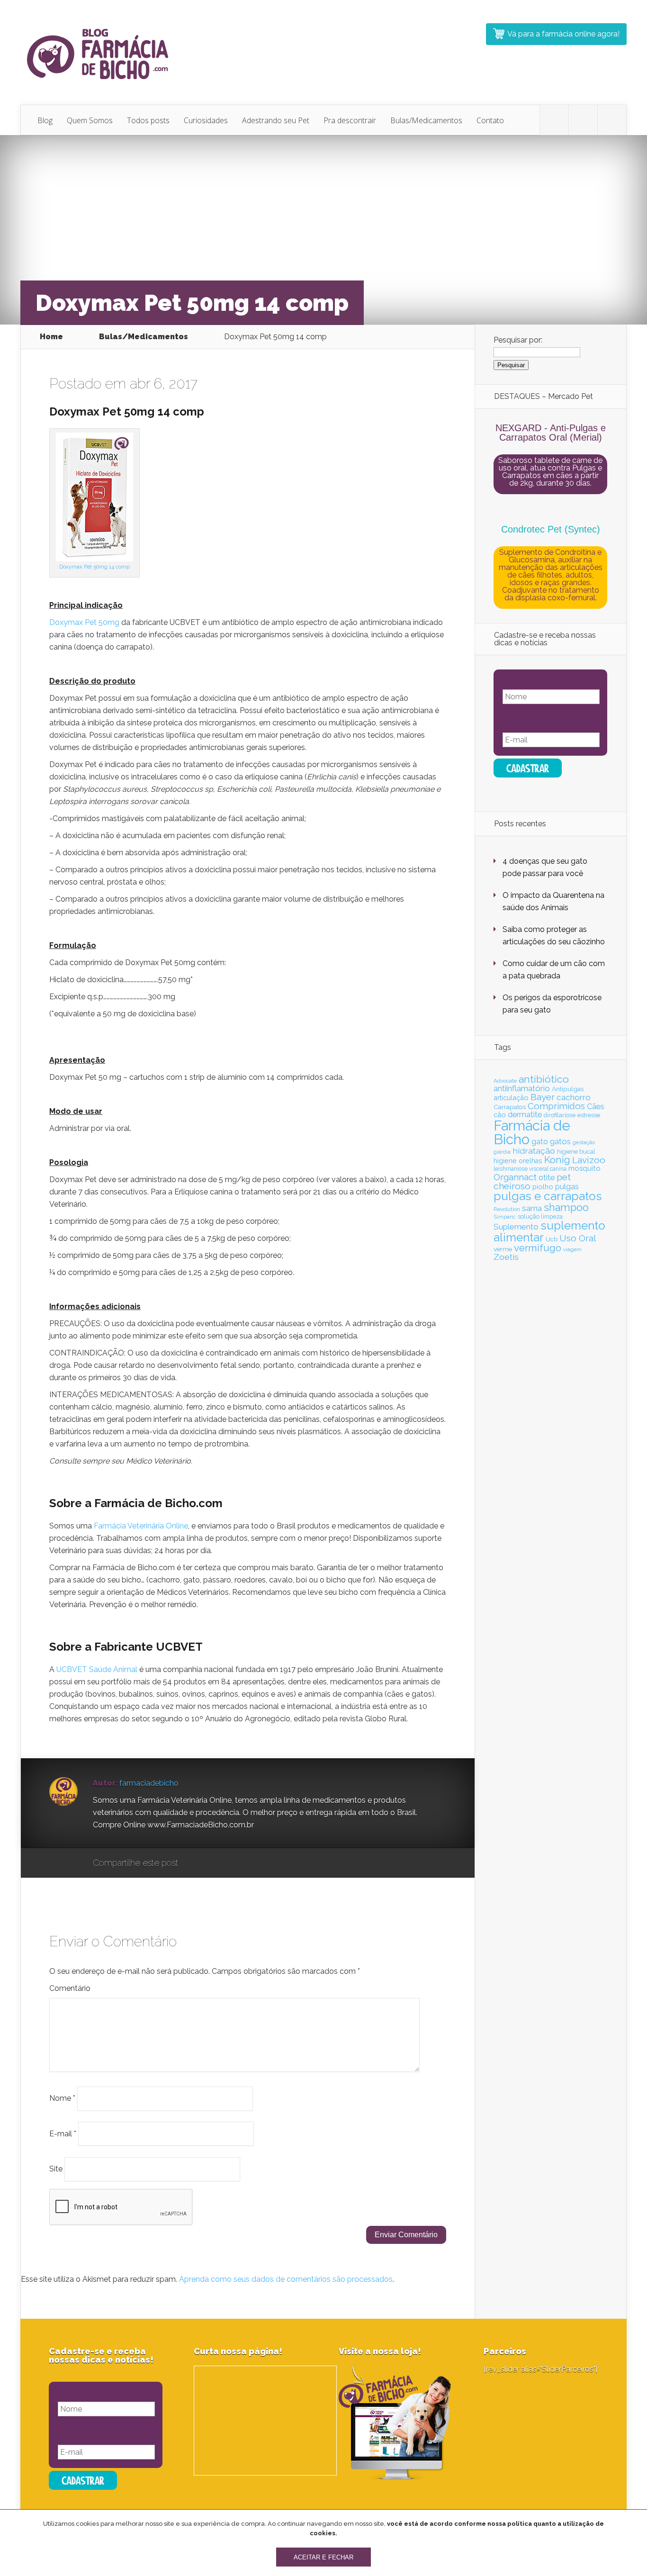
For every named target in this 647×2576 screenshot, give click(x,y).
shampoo (566, 1207)
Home (51, 337)
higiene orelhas (518, 1161)
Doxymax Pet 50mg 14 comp (94, 567)
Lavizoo (589, 1160)
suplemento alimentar (549, 1231)
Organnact (515, 1177)
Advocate (505, 1081)
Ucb (552, 1239)
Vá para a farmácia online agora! (563, 34)
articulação (511, 1098)
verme (503, 1249)
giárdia (502, 1152)
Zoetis (506, 1257)
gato (540, 1142)
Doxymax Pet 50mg (84, 622)
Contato (490, 120)
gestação (584, 1142)
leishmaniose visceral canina (530, 1169)
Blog (45, 120)
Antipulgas (568, 1089)
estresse (589, 1115)
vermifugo (538, 1248)
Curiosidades (206, 120)
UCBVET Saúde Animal (97, 1669)
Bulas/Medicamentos (426, 120)
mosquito (584, 1168)
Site (56, 2169)
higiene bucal (576, 1152)
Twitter (231, 1863)
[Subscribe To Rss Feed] (612, 120)
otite (547, 1177)
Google (195, 1863)
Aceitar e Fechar (323, 2557)
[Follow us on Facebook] (583, 120)
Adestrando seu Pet (276, 120)
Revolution (507, 1209)
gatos (560, 1141)
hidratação (534, 1151)
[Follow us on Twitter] (554, 120)
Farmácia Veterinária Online (141, 1526)
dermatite (525, 1114)
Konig (557, 1160)
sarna (532, 1208)
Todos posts (148, 120)
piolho (543, 1187)
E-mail (63, 2133)
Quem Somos (90, 120)
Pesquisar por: (518, 340)
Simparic (505, 1217)
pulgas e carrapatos (548, 1196)
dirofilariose (560, 1115)
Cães (596, 1107)
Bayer (543, 1097)
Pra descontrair (350, 120)
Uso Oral (578, 1238)
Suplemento (516, 1227)
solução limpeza (540, 1216)
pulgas (567, 1187)
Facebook (213, 1863)
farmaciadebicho (149, 1783)
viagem (572, 1249)
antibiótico (544, 1079)
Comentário (70, 1988)
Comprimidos (556, 1106)
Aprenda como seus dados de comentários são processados (286, 2279)
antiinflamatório (522, 1088)
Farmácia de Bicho (532, 1132)
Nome (62, 2098)
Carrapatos (510, 1107)
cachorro (574, 1097)
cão (500, 1115)
